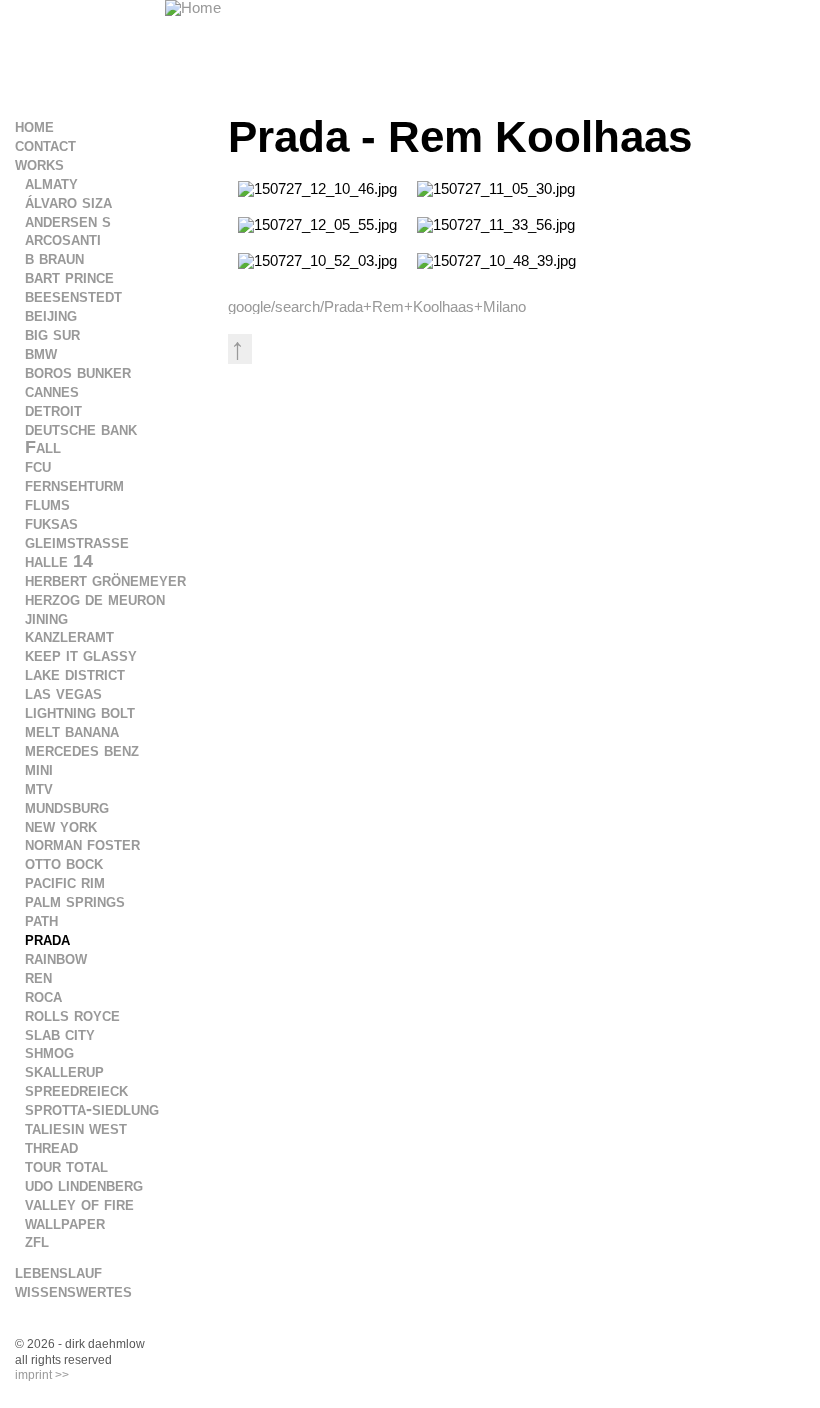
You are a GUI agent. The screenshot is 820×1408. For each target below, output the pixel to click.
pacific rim (65, 882)
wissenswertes (73, 1291)
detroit (53, 410)
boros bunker (78, 372)
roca (43, 996)
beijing (51, 315)
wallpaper (65, 1223)
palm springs (75, 901)
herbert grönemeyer (105, 580)
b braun (54, 258)
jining (46, 618)
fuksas (51, 523)
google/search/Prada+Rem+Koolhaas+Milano (377, 306)
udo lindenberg (84, 1185)
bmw (41, 353)
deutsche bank (81, 429)
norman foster (82, 844)
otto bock (64, 863)
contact (45, 145)
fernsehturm (74, 485)
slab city (60, 1034)
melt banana (72, 731)
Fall (43, 447)
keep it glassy (81, 655)
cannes (52, 391)
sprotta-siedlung (92, 1109)
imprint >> (42, 1375)
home (34, 126)
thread (51, 1147)
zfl (37, 1241)
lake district (75, 674)
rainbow (56, 958)
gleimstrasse (77, 542)
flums (47, 504)
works (39, 164)
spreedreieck (76, 1090)
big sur (52, 334)
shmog (49, 1052)
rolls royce (72, 1015)
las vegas (63, 693)
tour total (66, 1166)
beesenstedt (73, 296)
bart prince (69, 277)
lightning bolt (80, 712)
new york (61, 826)
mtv (39, 788)
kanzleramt (69, 636)
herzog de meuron (95, 599)
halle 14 (59, 561)
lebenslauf (58, 1272)
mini (39, 769)
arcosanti (63, 239)
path (41, 920)
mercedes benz (82, 750)
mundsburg (67, 807)
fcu (38, 466)
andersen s (68, 221)
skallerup (64, 1071)
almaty (51, 183)
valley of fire (79, 1204)
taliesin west (76, 1128)
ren (38, 977)
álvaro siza (68, 202)
